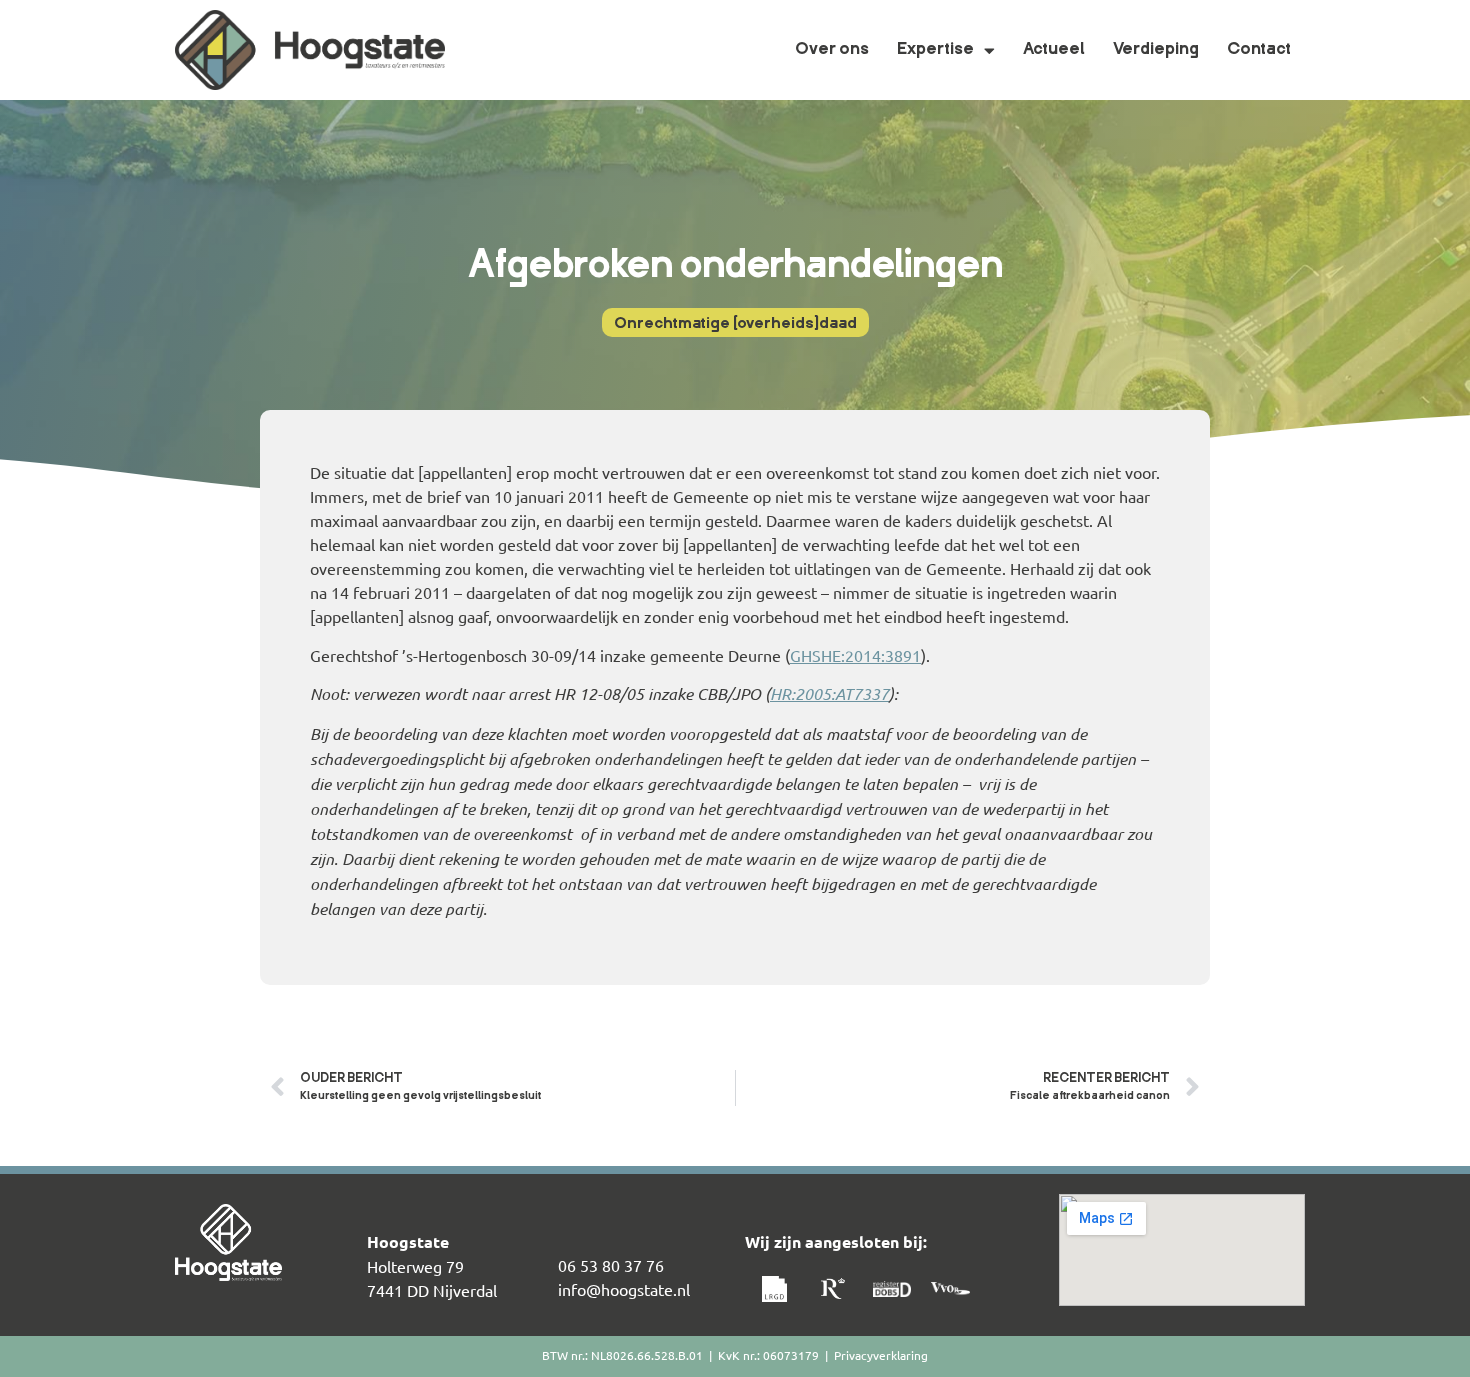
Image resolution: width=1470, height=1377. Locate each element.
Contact (1259, 50)
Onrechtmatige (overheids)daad (735, 324)
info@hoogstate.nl (624, 1289)
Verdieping (1156, 50)
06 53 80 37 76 (611, 1265)
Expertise (935, 50)
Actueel (1054, 50)
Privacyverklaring (881, 1355)
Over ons (832, 50)
